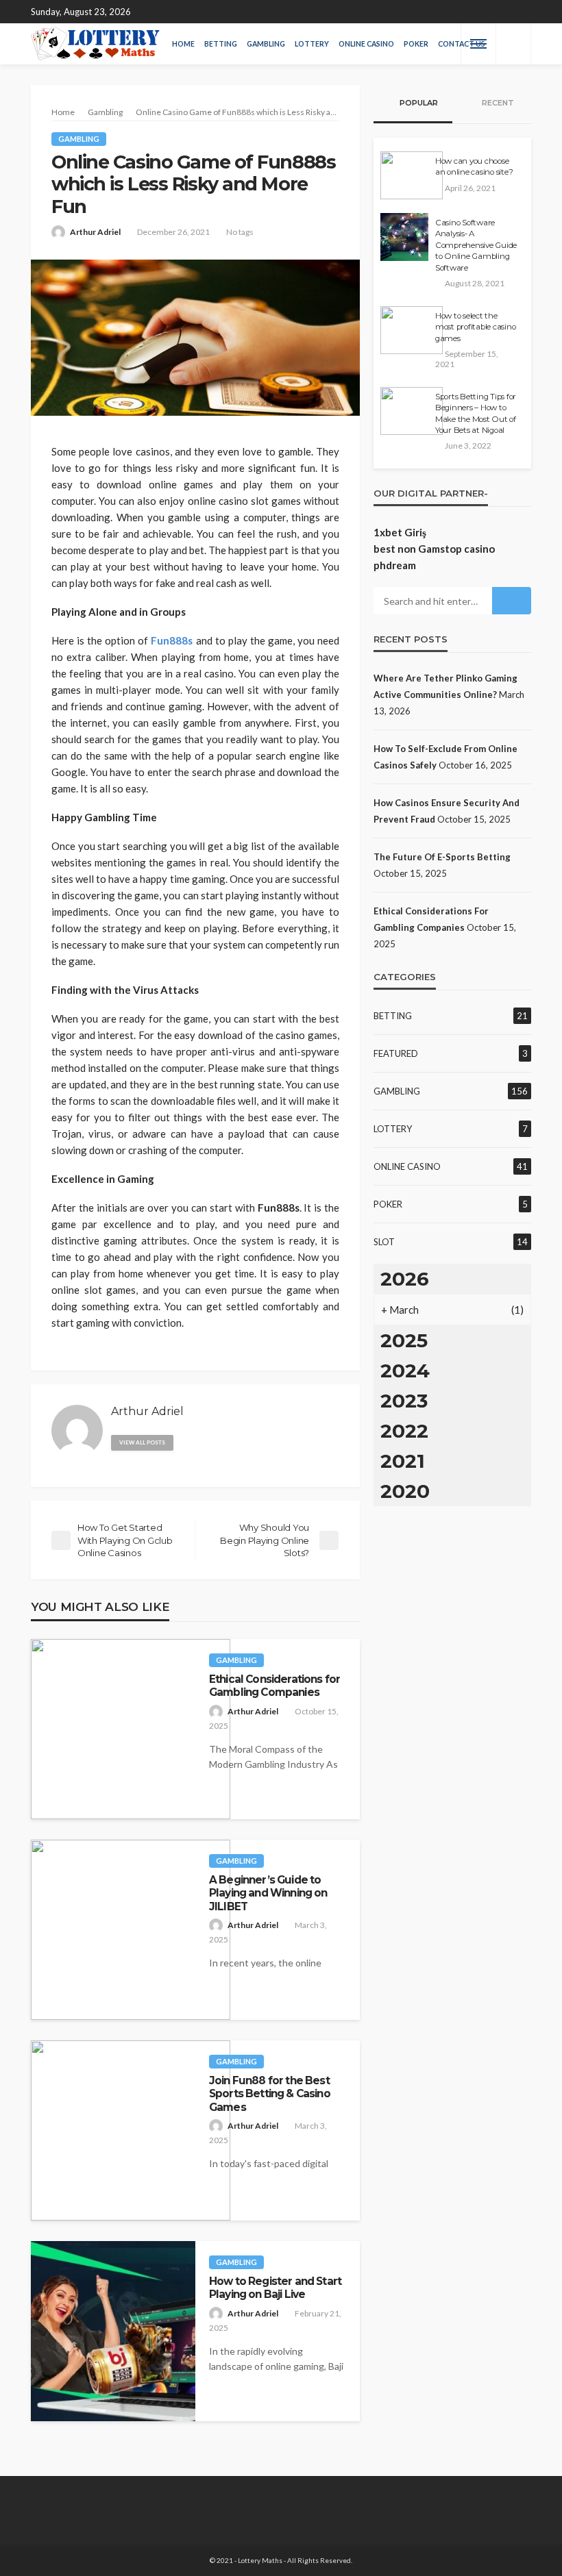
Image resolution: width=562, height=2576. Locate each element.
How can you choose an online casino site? (474, 166)
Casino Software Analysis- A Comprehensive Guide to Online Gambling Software (476, 245)
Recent (497, 103)
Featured (396, 1053)
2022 (404, 1431)
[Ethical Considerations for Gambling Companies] (131, 1729)
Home (183, 44)
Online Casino (366, 44)
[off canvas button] (478, 44)
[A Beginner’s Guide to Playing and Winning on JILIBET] (131, 1930)
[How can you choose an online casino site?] (412, 175)
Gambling (266, 44)
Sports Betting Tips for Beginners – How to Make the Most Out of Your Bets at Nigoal (476, 413)
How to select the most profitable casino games (475, 327)
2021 (403, 1461)
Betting (221, 44)
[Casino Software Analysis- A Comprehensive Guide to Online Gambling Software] (404, 237)
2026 (405, 1279)
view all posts (142, 1442)
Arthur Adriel (95, 232)
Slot (384, 1242)
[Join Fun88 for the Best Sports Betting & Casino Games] (131, 2130)
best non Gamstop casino (434, 549)
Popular (418, 103)
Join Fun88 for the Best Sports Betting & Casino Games (270, 2094)
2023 (404, 1401)
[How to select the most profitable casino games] (412, 330)
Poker (416, 44)
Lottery (312, 44)
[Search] (513, 44)
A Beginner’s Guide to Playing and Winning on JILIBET (268, 1893)
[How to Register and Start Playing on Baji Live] (113, 2331)
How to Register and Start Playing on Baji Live (275, 2288)
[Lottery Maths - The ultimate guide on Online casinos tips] (96, 44)
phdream (395, 565)
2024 (405, 1371)
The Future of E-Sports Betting (442, 857)
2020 (405, 1491)
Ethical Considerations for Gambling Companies (274, 1686)
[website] (190, 1440)
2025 (404, 1340)
